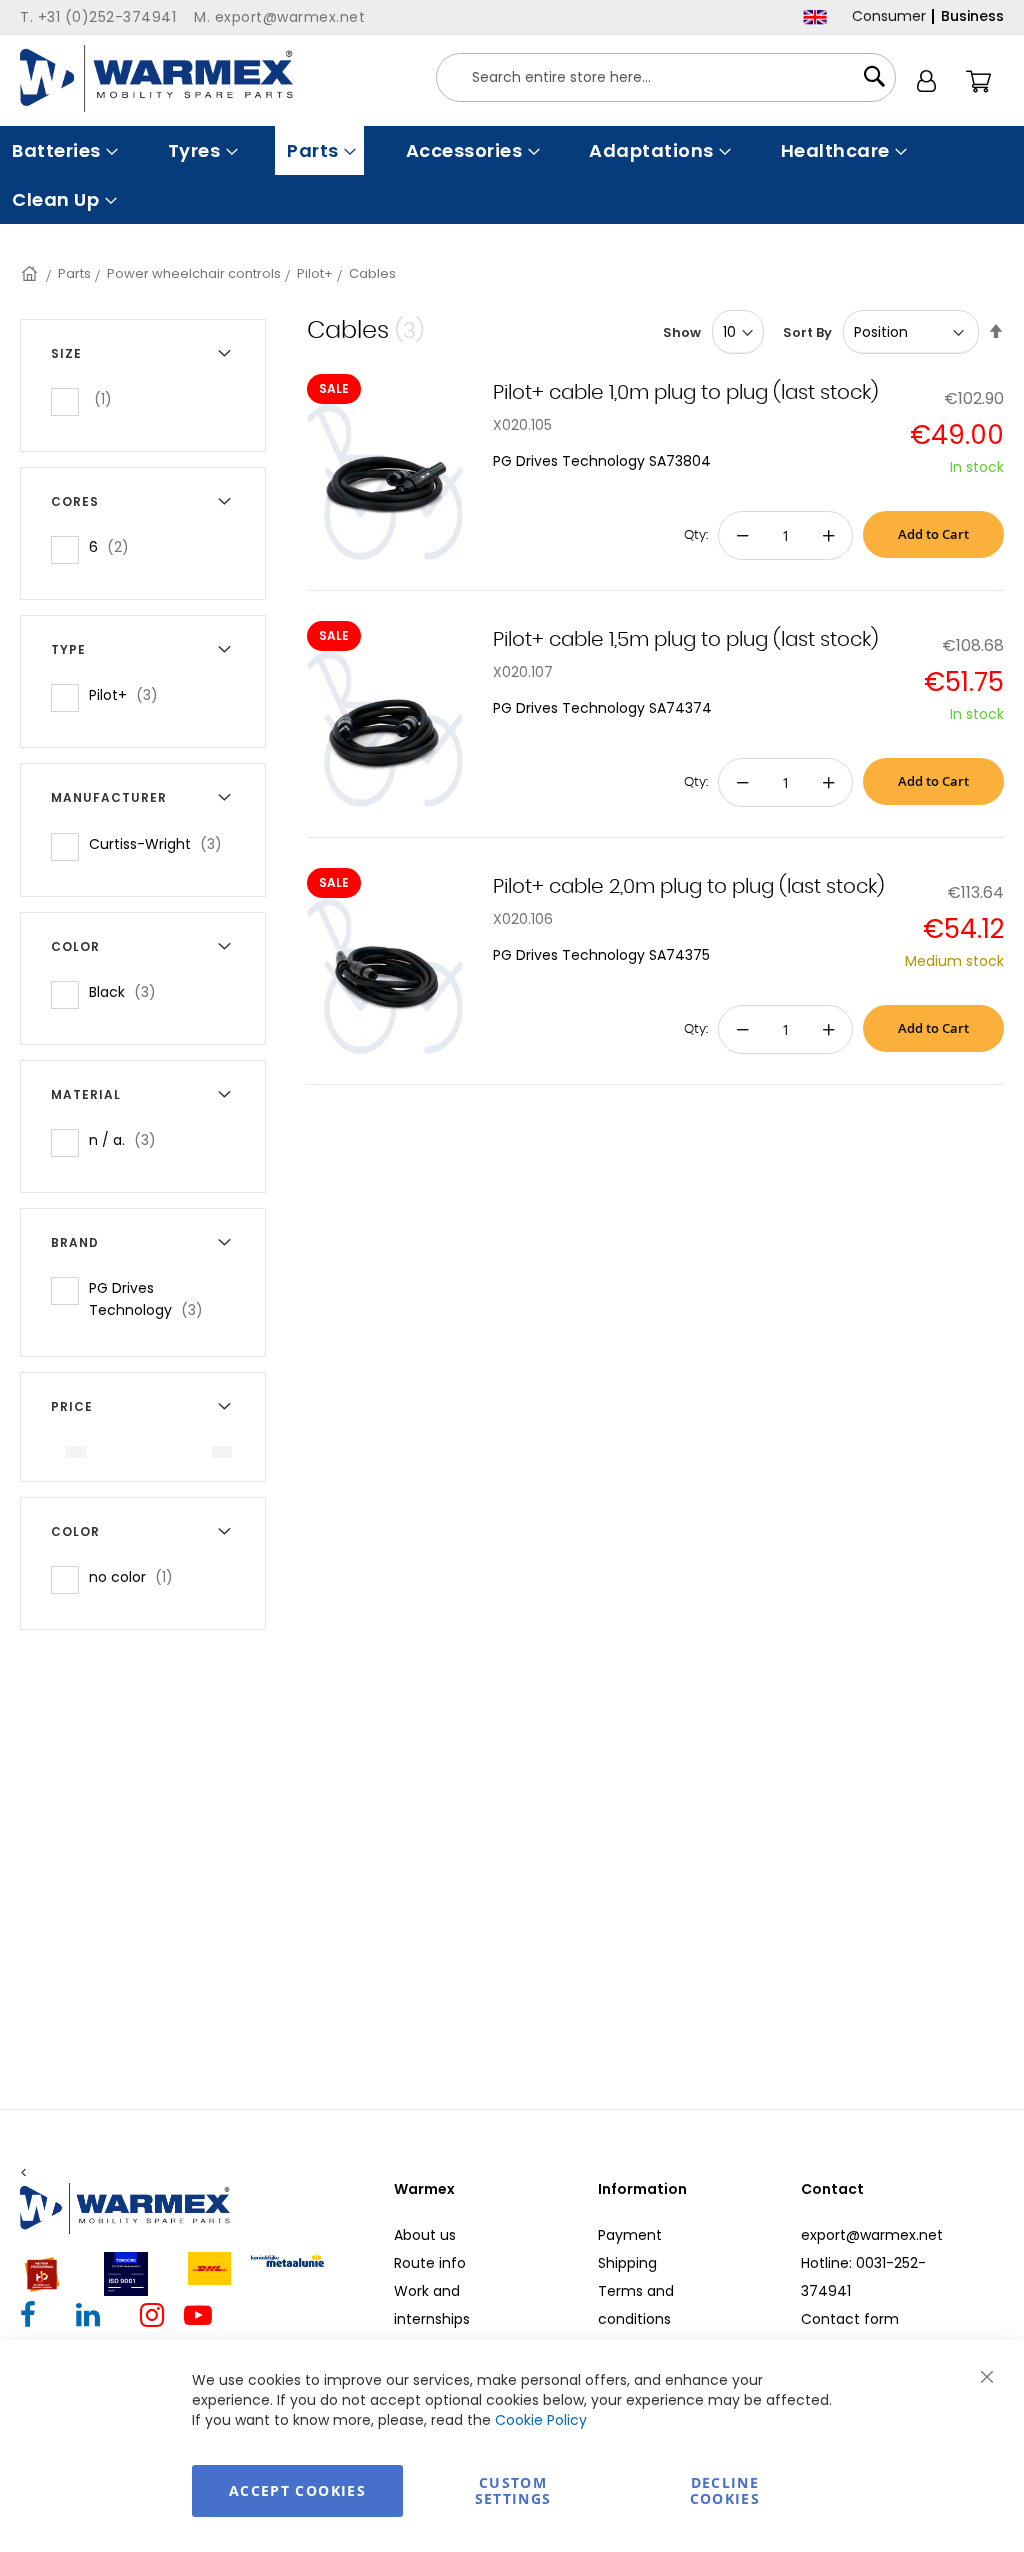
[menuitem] (63, 150)
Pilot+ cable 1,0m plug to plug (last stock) (686, 393)
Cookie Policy (541, 2420)
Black (128, 991)
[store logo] (156, 78)
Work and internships (432, 2305)
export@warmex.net (872, 2235)
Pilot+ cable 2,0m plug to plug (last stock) (689, 887)
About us (425, 2235)
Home (31, 273)
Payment (630, 2235)
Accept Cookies (297, 2490)
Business (972, 16)
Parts (74, 273)
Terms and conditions (636, 2305)
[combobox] (666, 77)
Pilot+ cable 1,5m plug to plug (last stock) (686, 640)
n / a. (128, 1139)
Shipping (627, 2263)
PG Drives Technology (162, 1299)
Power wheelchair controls (194, 273)
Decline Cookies (725, 2490)
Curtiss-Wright (161, 843)
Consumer (889, 16)
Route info (430, 2263)
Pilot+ (315, 273)
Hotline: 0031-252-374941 (863, 2277)
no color (137, 1576)
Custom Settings (513, 2490)
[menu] (512, 175)
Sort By (807, 332)
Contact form (850, 2319)
